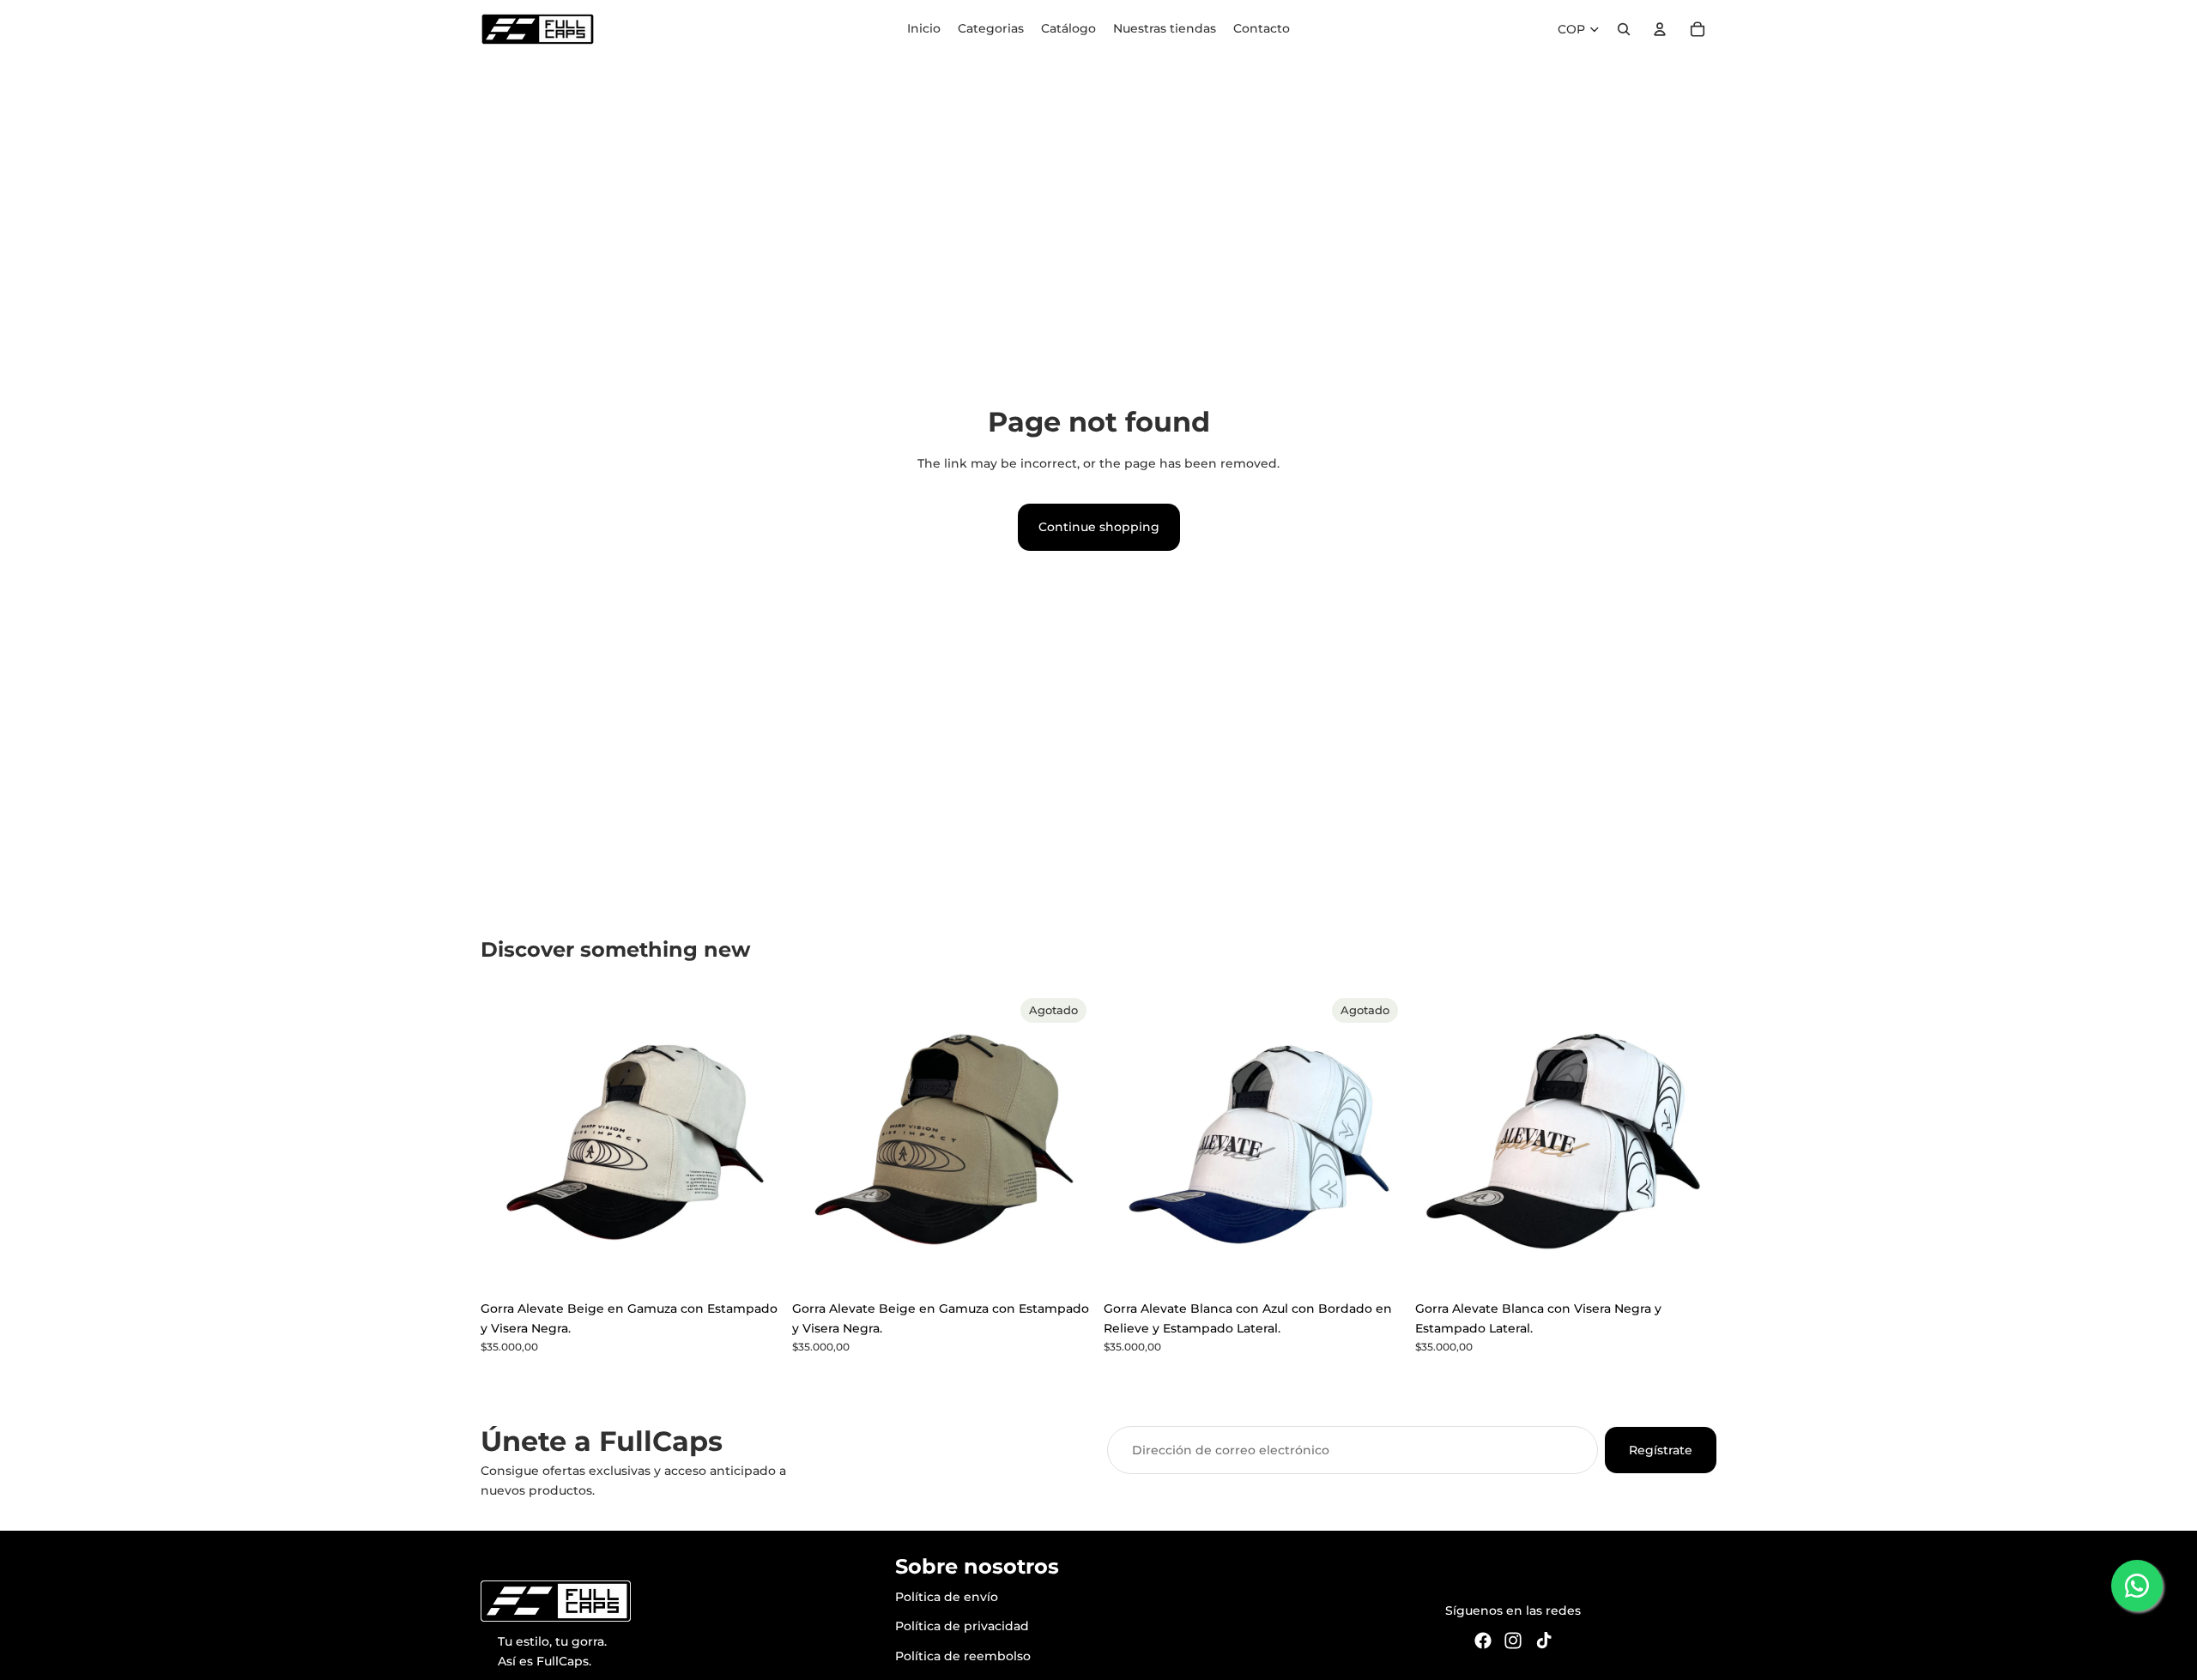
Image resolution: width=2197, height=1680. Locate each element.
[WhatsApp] (2137, 1586)
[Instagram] (1513, 1640)
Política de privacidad (962, 1626)
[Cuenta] (1660, 29)
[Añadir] (755, 1266)
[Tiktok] (1544, 1640)
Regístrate (1661, 1450)
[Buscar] (1624, 29)
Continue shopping (1099, 527)
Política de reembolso (963, 1655)
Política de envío (947, 1597)
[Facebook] (1483, 1640)
